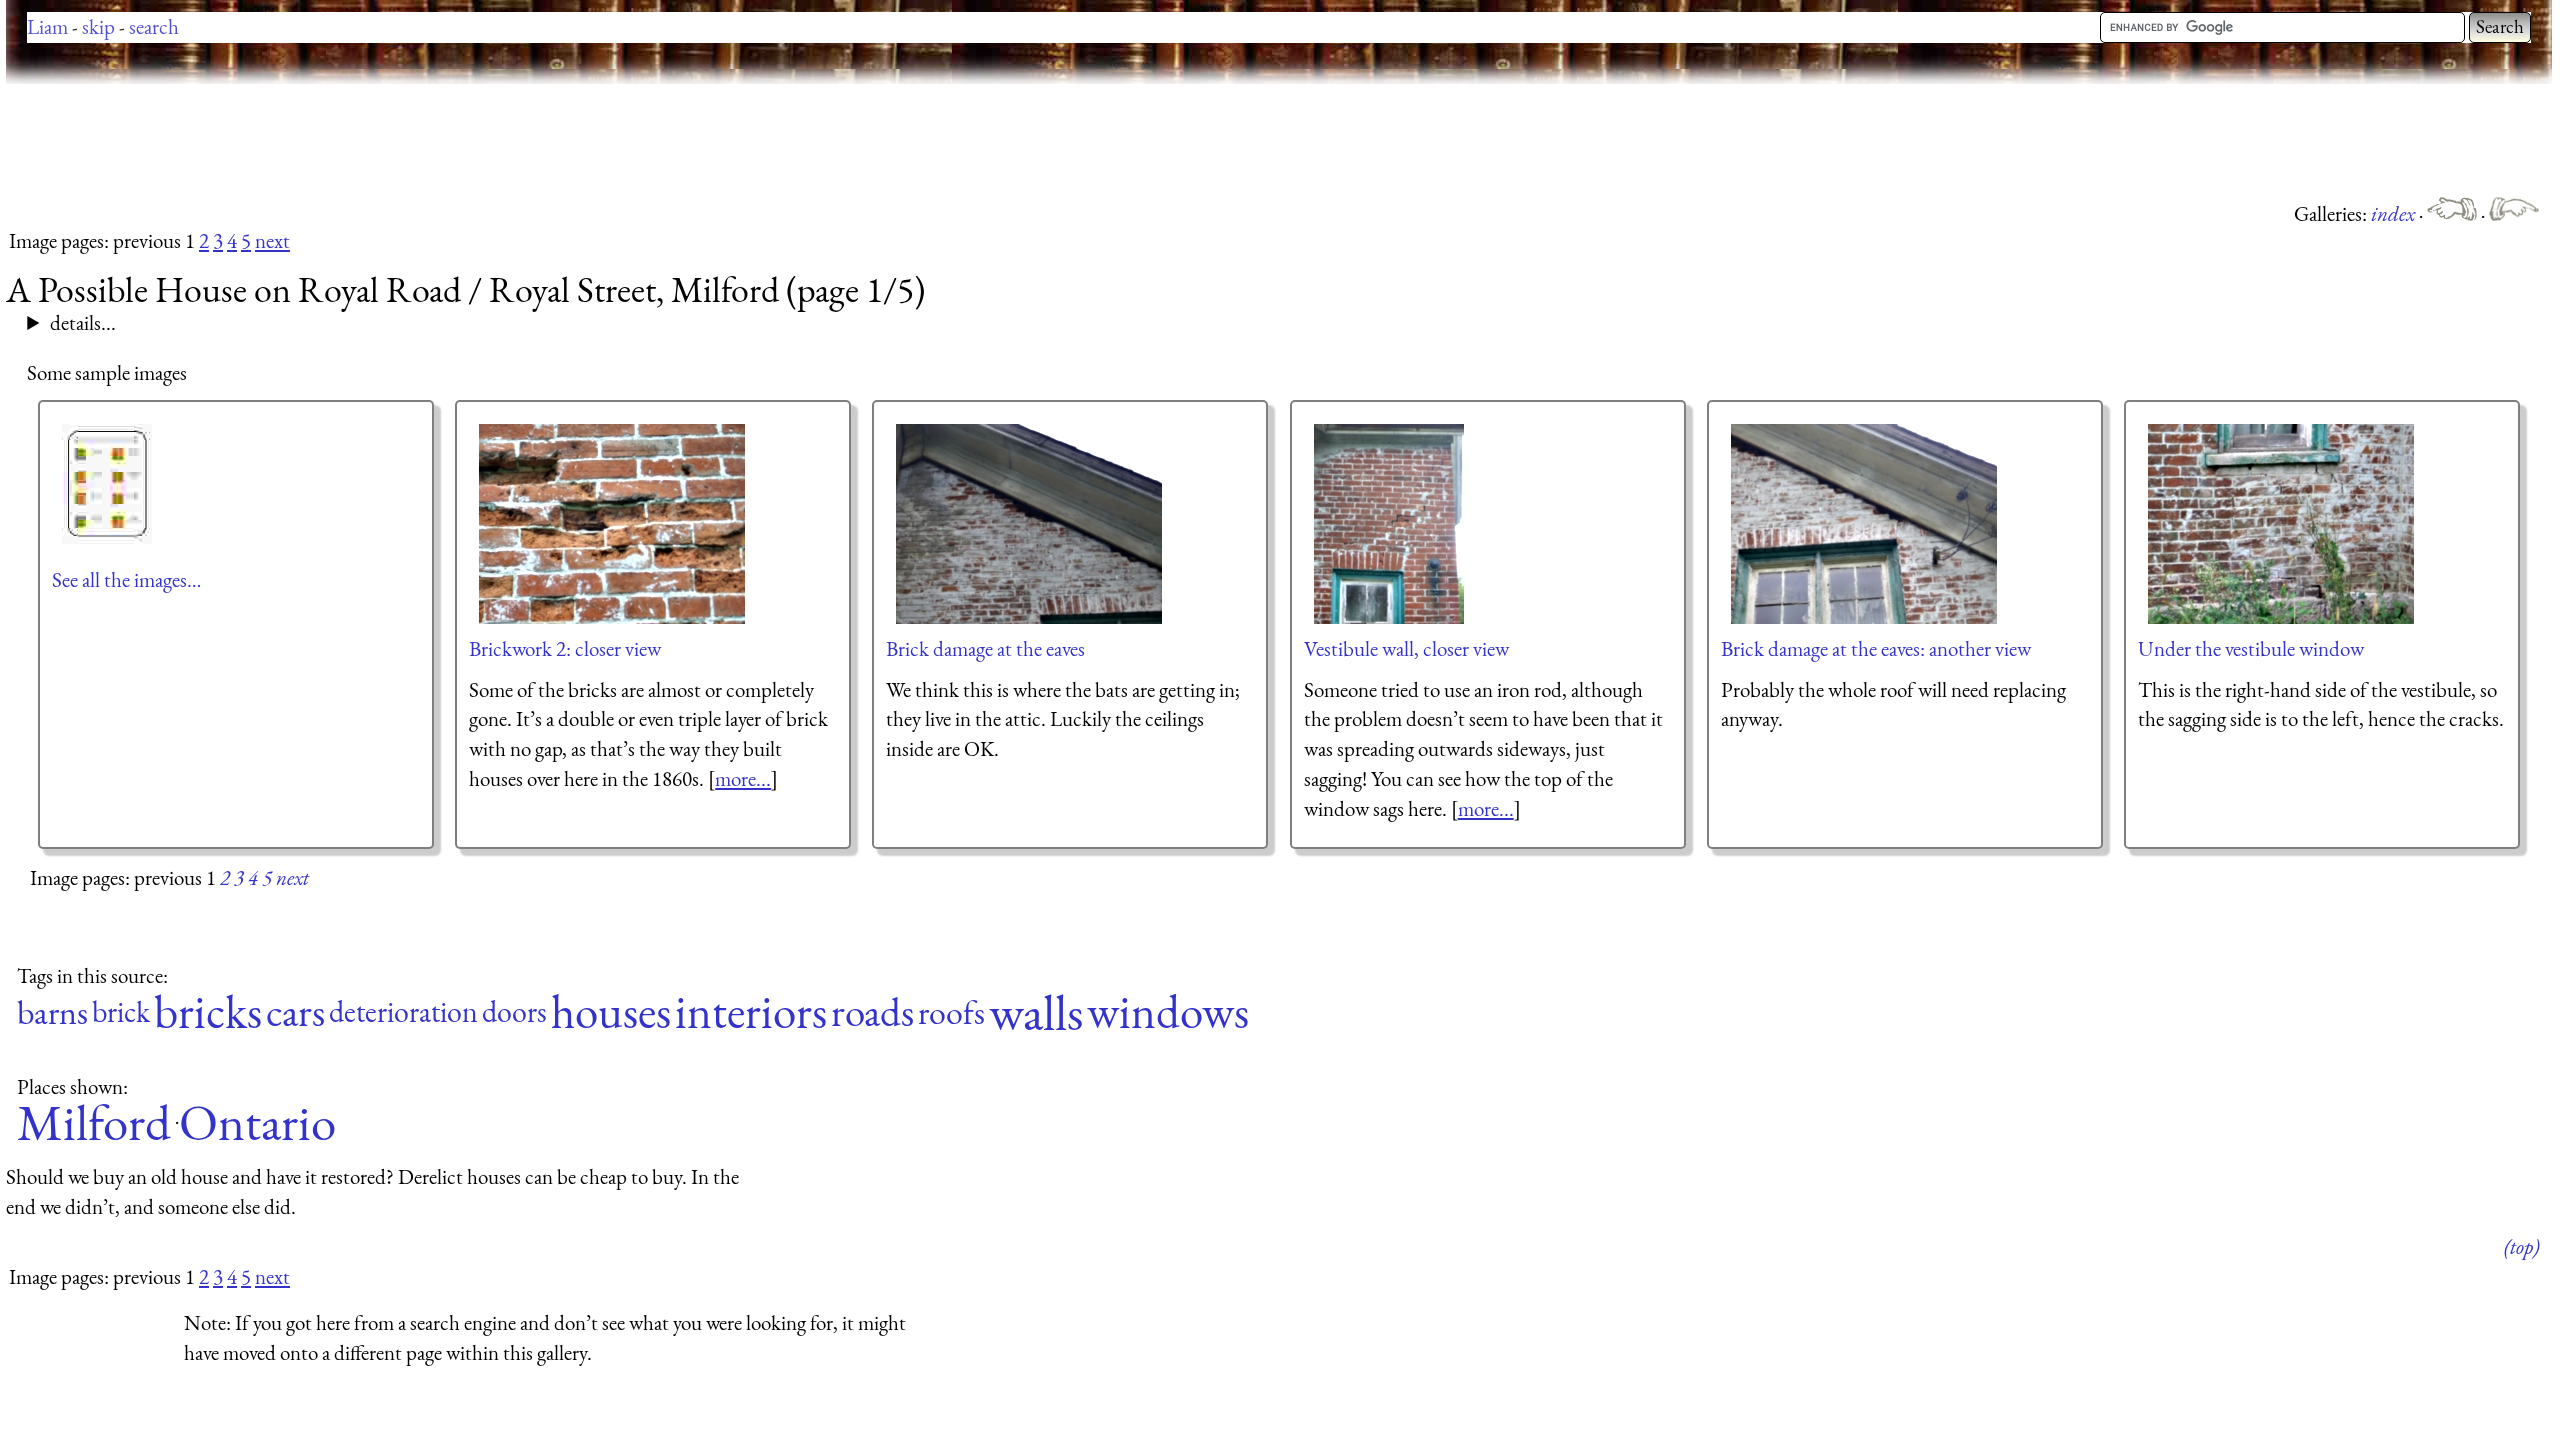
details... (83, 322)
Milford (94, 1122)
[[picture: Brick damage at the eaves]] (1030, 524)
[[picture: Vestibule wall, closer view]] (1390, 524)
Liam (47, 26)
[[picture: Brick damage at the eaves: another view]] (1865, 524)
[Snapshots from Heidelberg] (2514, 213)
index (2395, 213)
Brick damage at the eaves (985, 648)
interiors (751, 1012)
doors (514, 1012)
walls (1036, 1012)
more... (743, 778)
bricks (208, 1012)
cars (295, 1012)
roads (872, 1012)
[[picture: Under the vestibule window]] (2282, 524)
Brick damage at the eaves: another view (1876, 648)
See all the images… (126, 579)
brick (121, 1012)
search (154, 26)
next (272, 240)
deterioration (403, 1012)
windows (1168, 1012)
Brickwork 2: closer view (565, 648)
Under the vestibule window (2251, 648)
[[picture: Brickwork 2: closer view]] (613, 524)
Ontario (257, 1122)
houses (611, 1012)
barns (52, 1012)
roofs (951, 1012)
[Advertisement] (370, 140)
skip (98, 26)
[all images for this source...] (108, 484)
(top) (2521, 1246)
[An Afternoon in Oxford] (2454, 213)
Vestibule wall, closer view (1406, 648)
